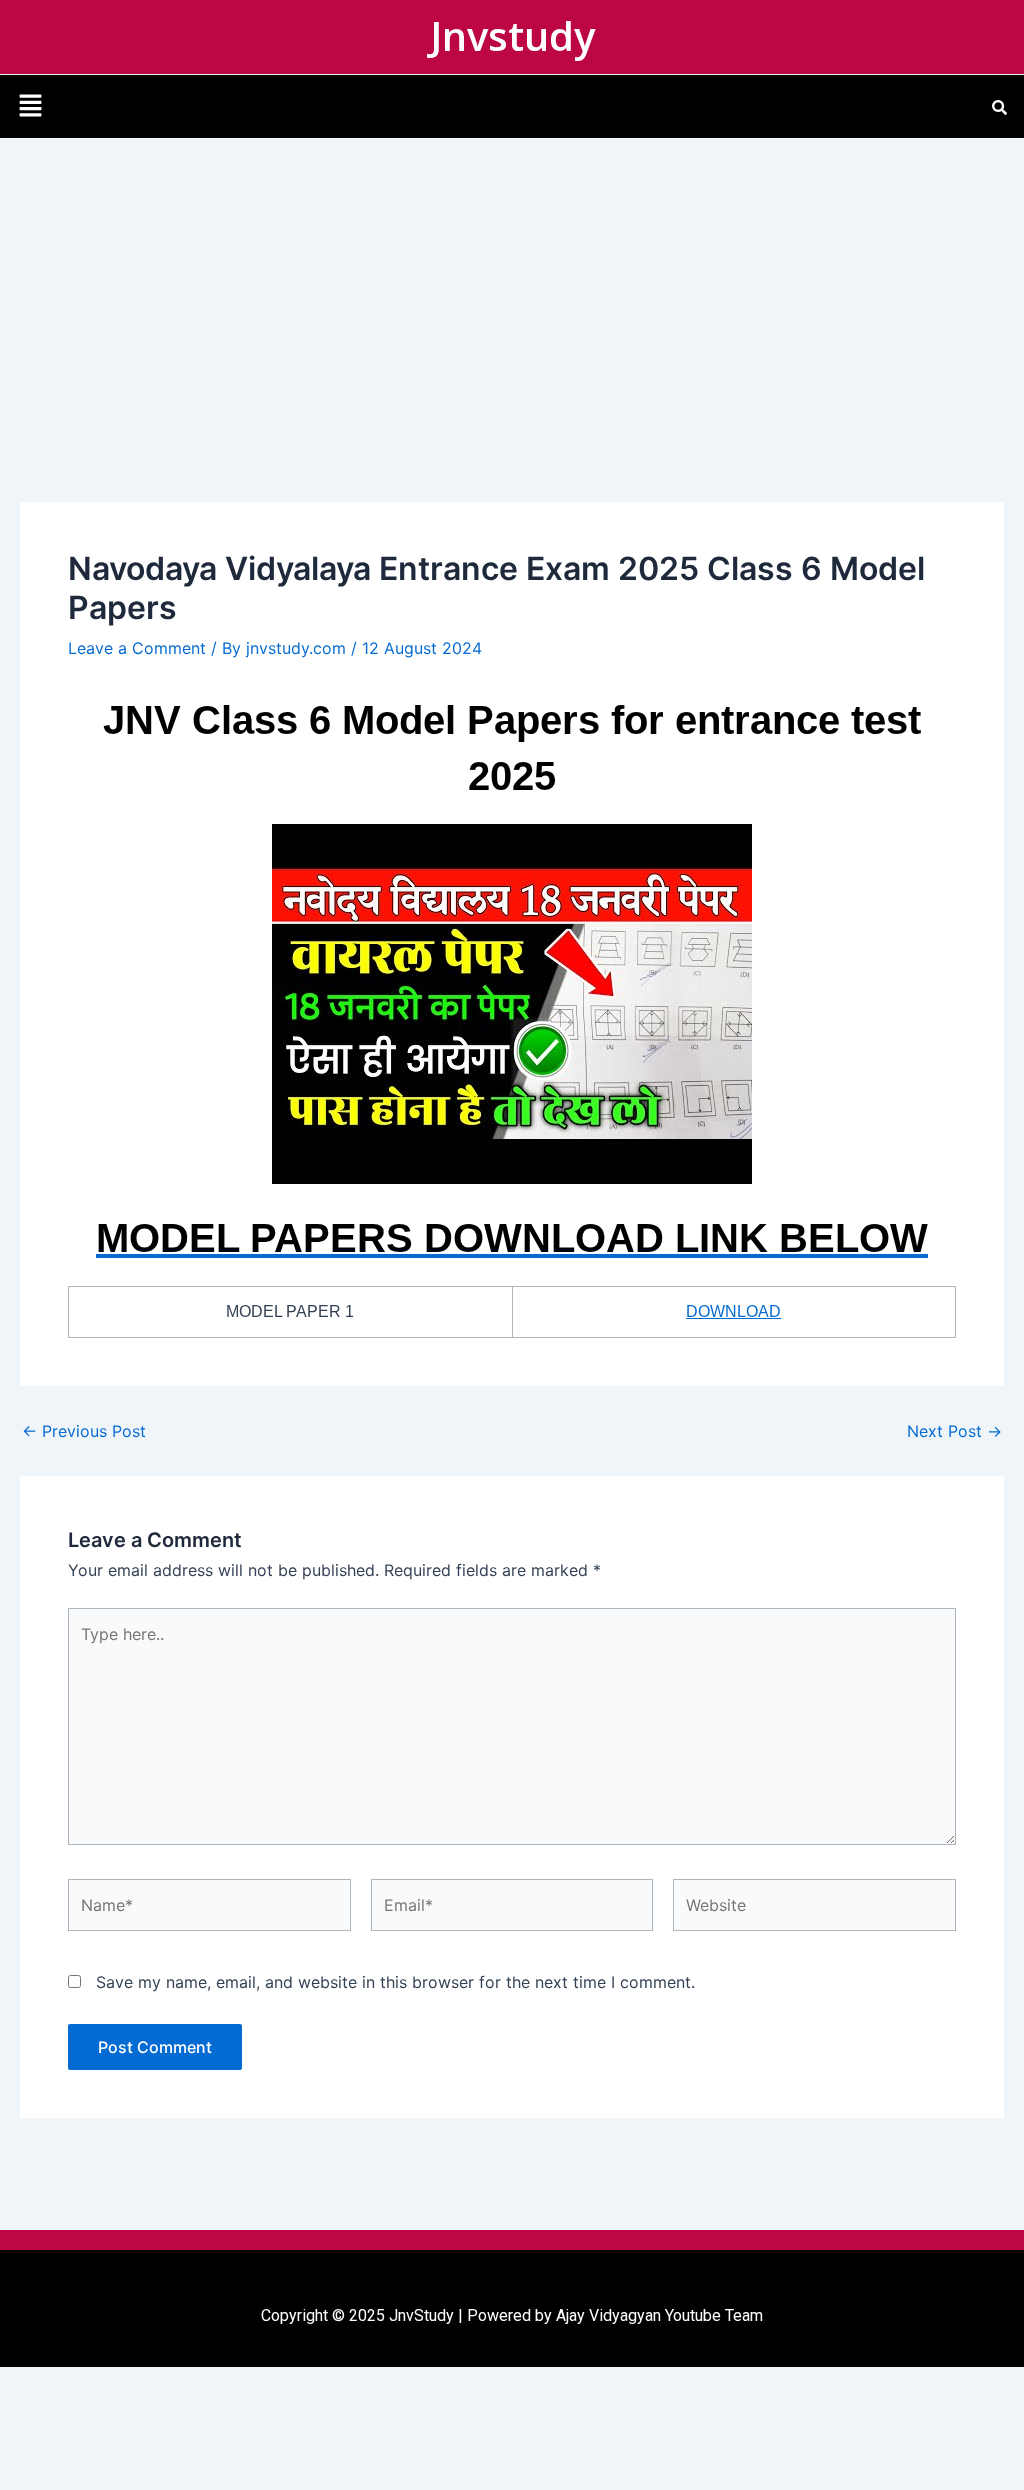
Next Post (954, 1431)
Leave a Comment (137, 648)
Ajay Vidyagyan (608, 2315)
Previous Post (84, 1431)
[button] (30, 106)
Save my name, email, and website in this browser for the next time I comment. (395, 1982)
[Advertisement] (512, 288)
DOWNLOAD (733, 1311)
